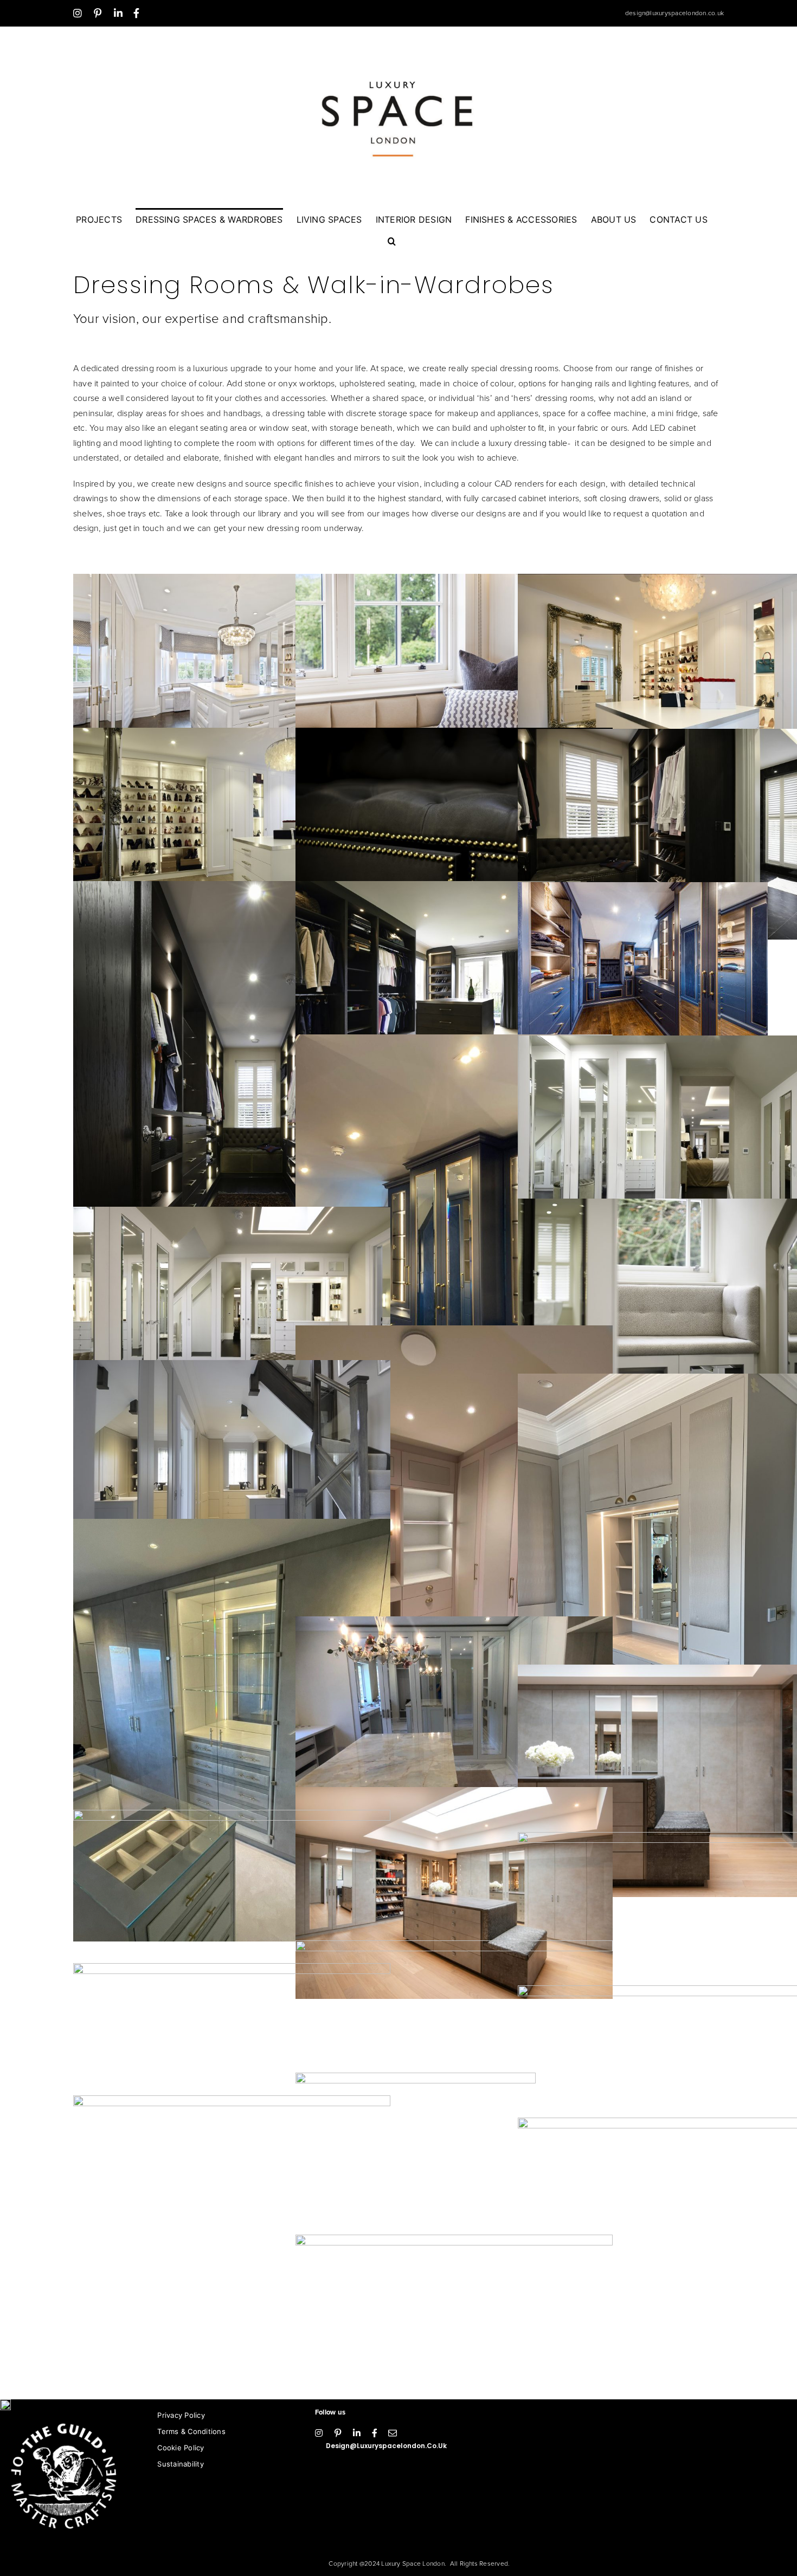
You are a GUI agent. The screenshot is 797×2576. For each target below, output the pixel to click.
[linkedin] (357, 2433)
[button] (392, 241)
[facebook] (375, 2433)
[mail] (393, 2433)
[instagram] (319, 2433)
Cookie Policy (181, 2448)
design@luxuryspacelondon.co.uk (674, 13)
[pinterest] (338, 2433)
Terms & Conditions (191, 2431)
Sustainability (180, 2464)
